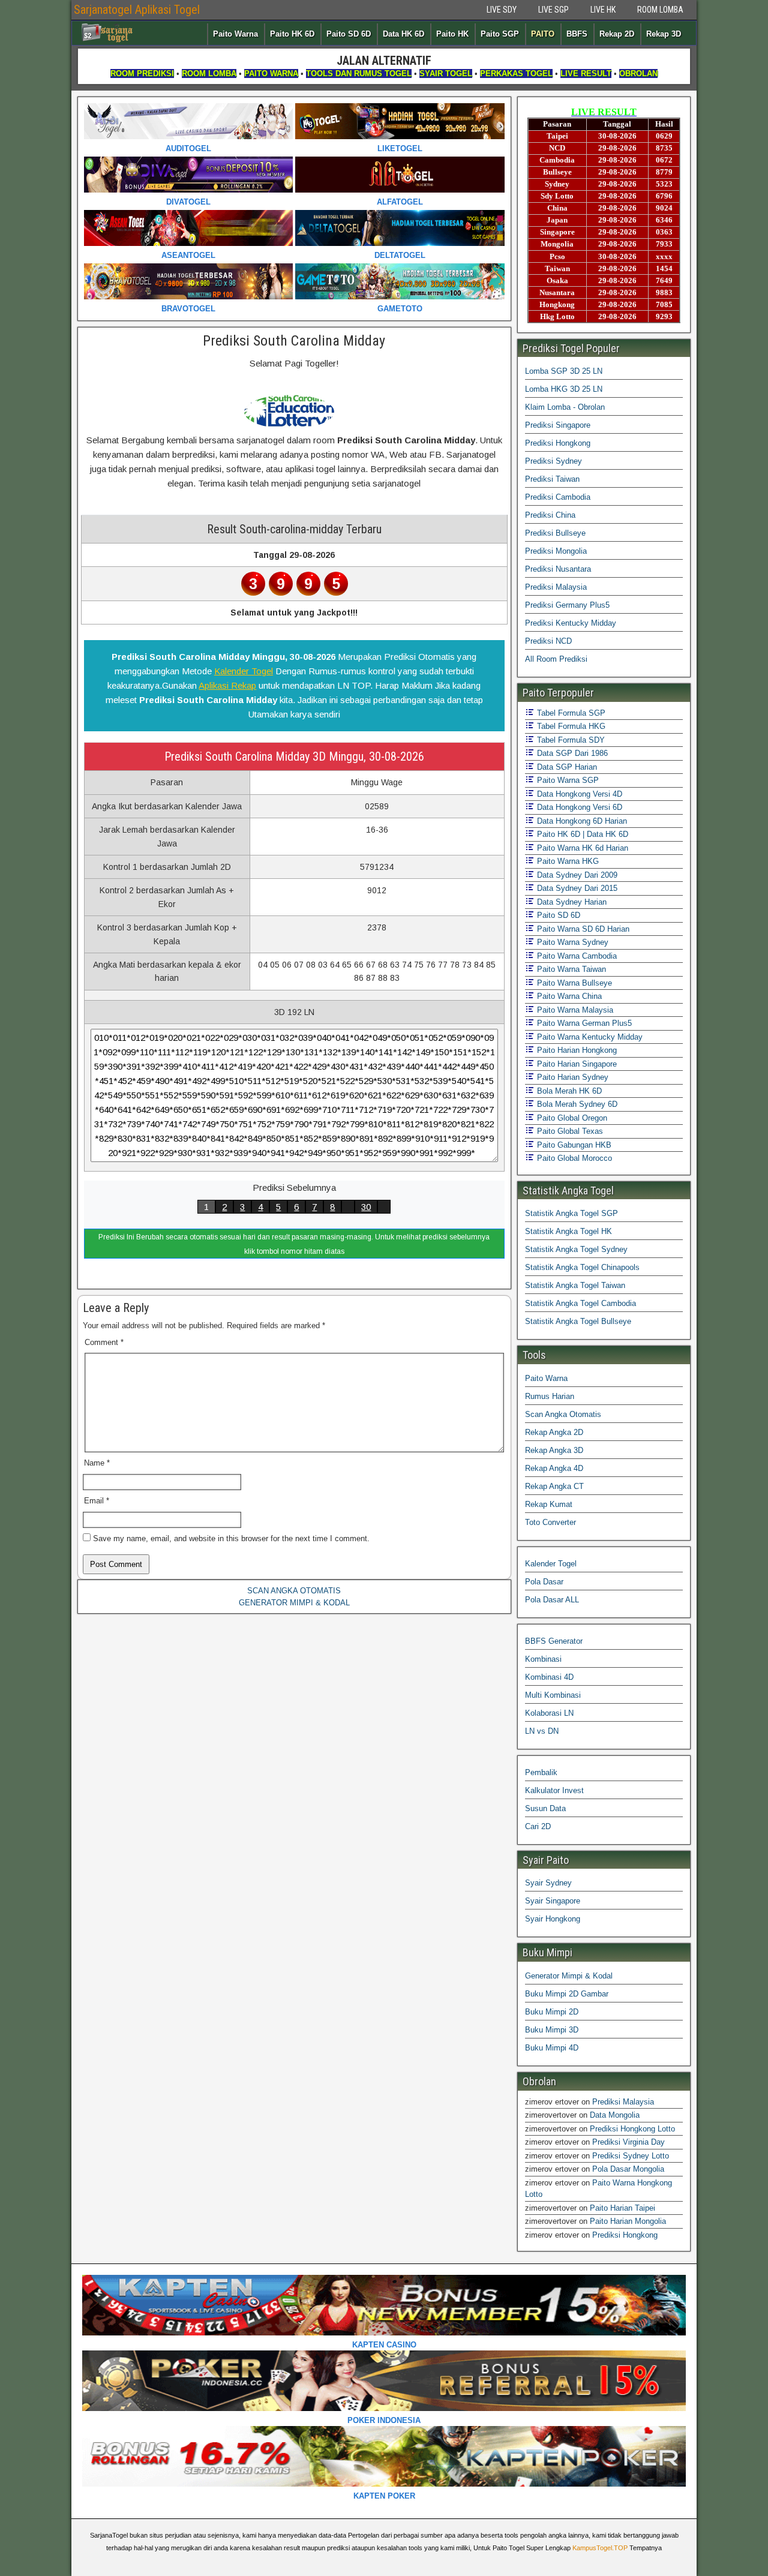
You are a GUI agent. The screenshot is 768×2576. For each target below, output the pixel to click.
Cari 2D (538, 1826)
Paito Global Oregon (571, 1118)
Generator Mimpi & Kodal (569, 1976)
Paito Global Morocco (573, 1158)
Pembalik (541, 1772)
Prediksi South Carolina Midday (294, 341)
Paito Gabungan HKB (573, 1145)
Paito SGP (500, 34)
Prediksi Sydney (553, 461)
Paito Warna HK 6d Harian (581, 848)
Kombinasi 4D (549, 1677)
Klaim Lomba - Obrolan (565, 407)
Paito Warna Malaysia (574, 1010)
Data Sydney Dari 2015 (576, 888)
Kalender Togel (244, 671)
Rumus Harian (550, 1396)
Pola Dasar (544, 1582)
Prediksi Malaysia (556, 587)
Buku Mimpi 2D (552, 2012)
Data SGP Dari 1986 (571, 753)
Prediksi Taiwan (552, 479)
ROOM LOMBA (660, 10)
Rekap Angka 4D (554, 1468)
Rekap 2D (617, 34)
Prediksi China (550, 515)
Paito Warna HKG (567, 861)
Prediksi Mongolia (556, 551)
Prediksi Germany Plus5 (567, 605)
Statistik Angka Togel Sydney (576, 1249)
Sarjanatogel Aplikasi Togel (137, 10)
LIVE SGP (553, 10)
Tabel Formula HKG (570, 726)
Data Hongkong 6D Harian (581, 821)
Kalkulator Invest (554, 1790)
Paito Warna (235, 34)
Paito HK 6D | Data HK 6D (581, 834)
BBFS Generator (554, 1641)
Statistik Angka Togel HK (568, 1231)
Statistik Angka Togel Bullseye (578, 1321)
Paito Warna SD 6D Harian (582, 929)
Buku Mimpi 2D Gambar (567, 1994)
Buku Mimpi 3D (552, 2030)
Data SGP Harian (566, 767)
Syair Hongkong (553, 1919)
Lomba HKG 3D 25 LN (564, 389)
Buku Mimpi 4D (552, 2048)
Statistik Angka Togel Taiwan (575, 1285)
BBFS (577, 34)
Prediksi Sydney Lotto (631, 2156)
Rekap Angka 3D (554, 1450)
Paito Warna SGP (567, 780)
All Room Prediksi (556, 659)
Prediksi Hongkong (558, 443)
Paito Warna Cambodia (576, 956)
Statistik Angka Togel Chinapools (582, 1267)
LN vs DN (542, 1731)
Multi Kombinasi (553, 1695)
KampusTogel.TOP (600, 2548)
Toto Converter (550, 1522)
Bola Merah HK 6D (568, 1091)
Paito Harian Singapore (576, 1064)
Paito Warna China (568, 996)
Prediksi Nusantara (558, 569)
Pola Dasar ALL (552, 1600)
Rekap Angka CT (554, 1486)
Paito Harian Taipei (622, 2208)
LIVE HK (603, 10)
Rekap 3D (664, 34)
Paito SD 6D (349, 34)
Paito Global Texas (569, 1131)
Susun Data (545, 1808)
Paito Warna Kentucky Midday (589, 1037)
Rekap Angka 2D (554, 1432)
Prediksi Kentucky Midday (571, 623)
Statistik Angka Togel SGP (571, 1213)
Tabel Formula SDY (570, 740)
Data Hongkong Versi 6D (578, 807)
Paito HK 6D (292, 34)
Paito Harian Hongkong (576, 1050)
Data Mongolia (615, 2115)
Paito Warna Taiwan (570, 969)
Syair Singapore (553, 1901)
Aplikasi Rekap (227, 685)
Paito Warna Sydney (571, 942)
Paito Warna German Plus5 (583, 1023)
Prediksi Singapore (558, 425)
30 (366, 1207)
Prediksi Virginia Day (628, 2142)
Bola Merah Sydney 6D (576, 1104)
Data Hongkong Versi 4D (578, 794)
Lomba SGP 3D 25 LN (564, 371)
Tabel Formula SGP (570, 713)
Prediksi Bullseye (555, 533)
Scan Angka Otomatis (563, 1414)
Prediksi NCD (548, 641)
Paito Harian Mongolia (628, 2221)
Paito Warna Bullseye (573, 983)
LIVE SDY (502, 10)
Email (97, 1501)
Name (97, 1463)
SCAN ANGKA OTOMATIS (294, 1591)
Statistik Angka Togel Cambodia (580, 1303)
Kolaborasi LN (549, 1713)
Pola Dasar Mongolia (628, 2169)
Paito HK (452, 34)
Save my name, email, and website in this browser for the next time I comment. (231, 1538)
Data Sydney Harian (571, 902)
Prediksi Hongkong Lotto (632, 2129)
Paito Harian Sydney (571, 1077)
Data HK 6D (403, 34)
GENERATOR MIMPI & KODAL (294, 1603)
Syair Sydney (548, 1883)
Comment (104, 1342)
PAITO (543, 34)
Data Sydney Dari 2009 (576, 875)
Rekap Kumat (549, 1504)
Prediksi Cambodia (558, 497)
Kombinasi (543, 1659)
